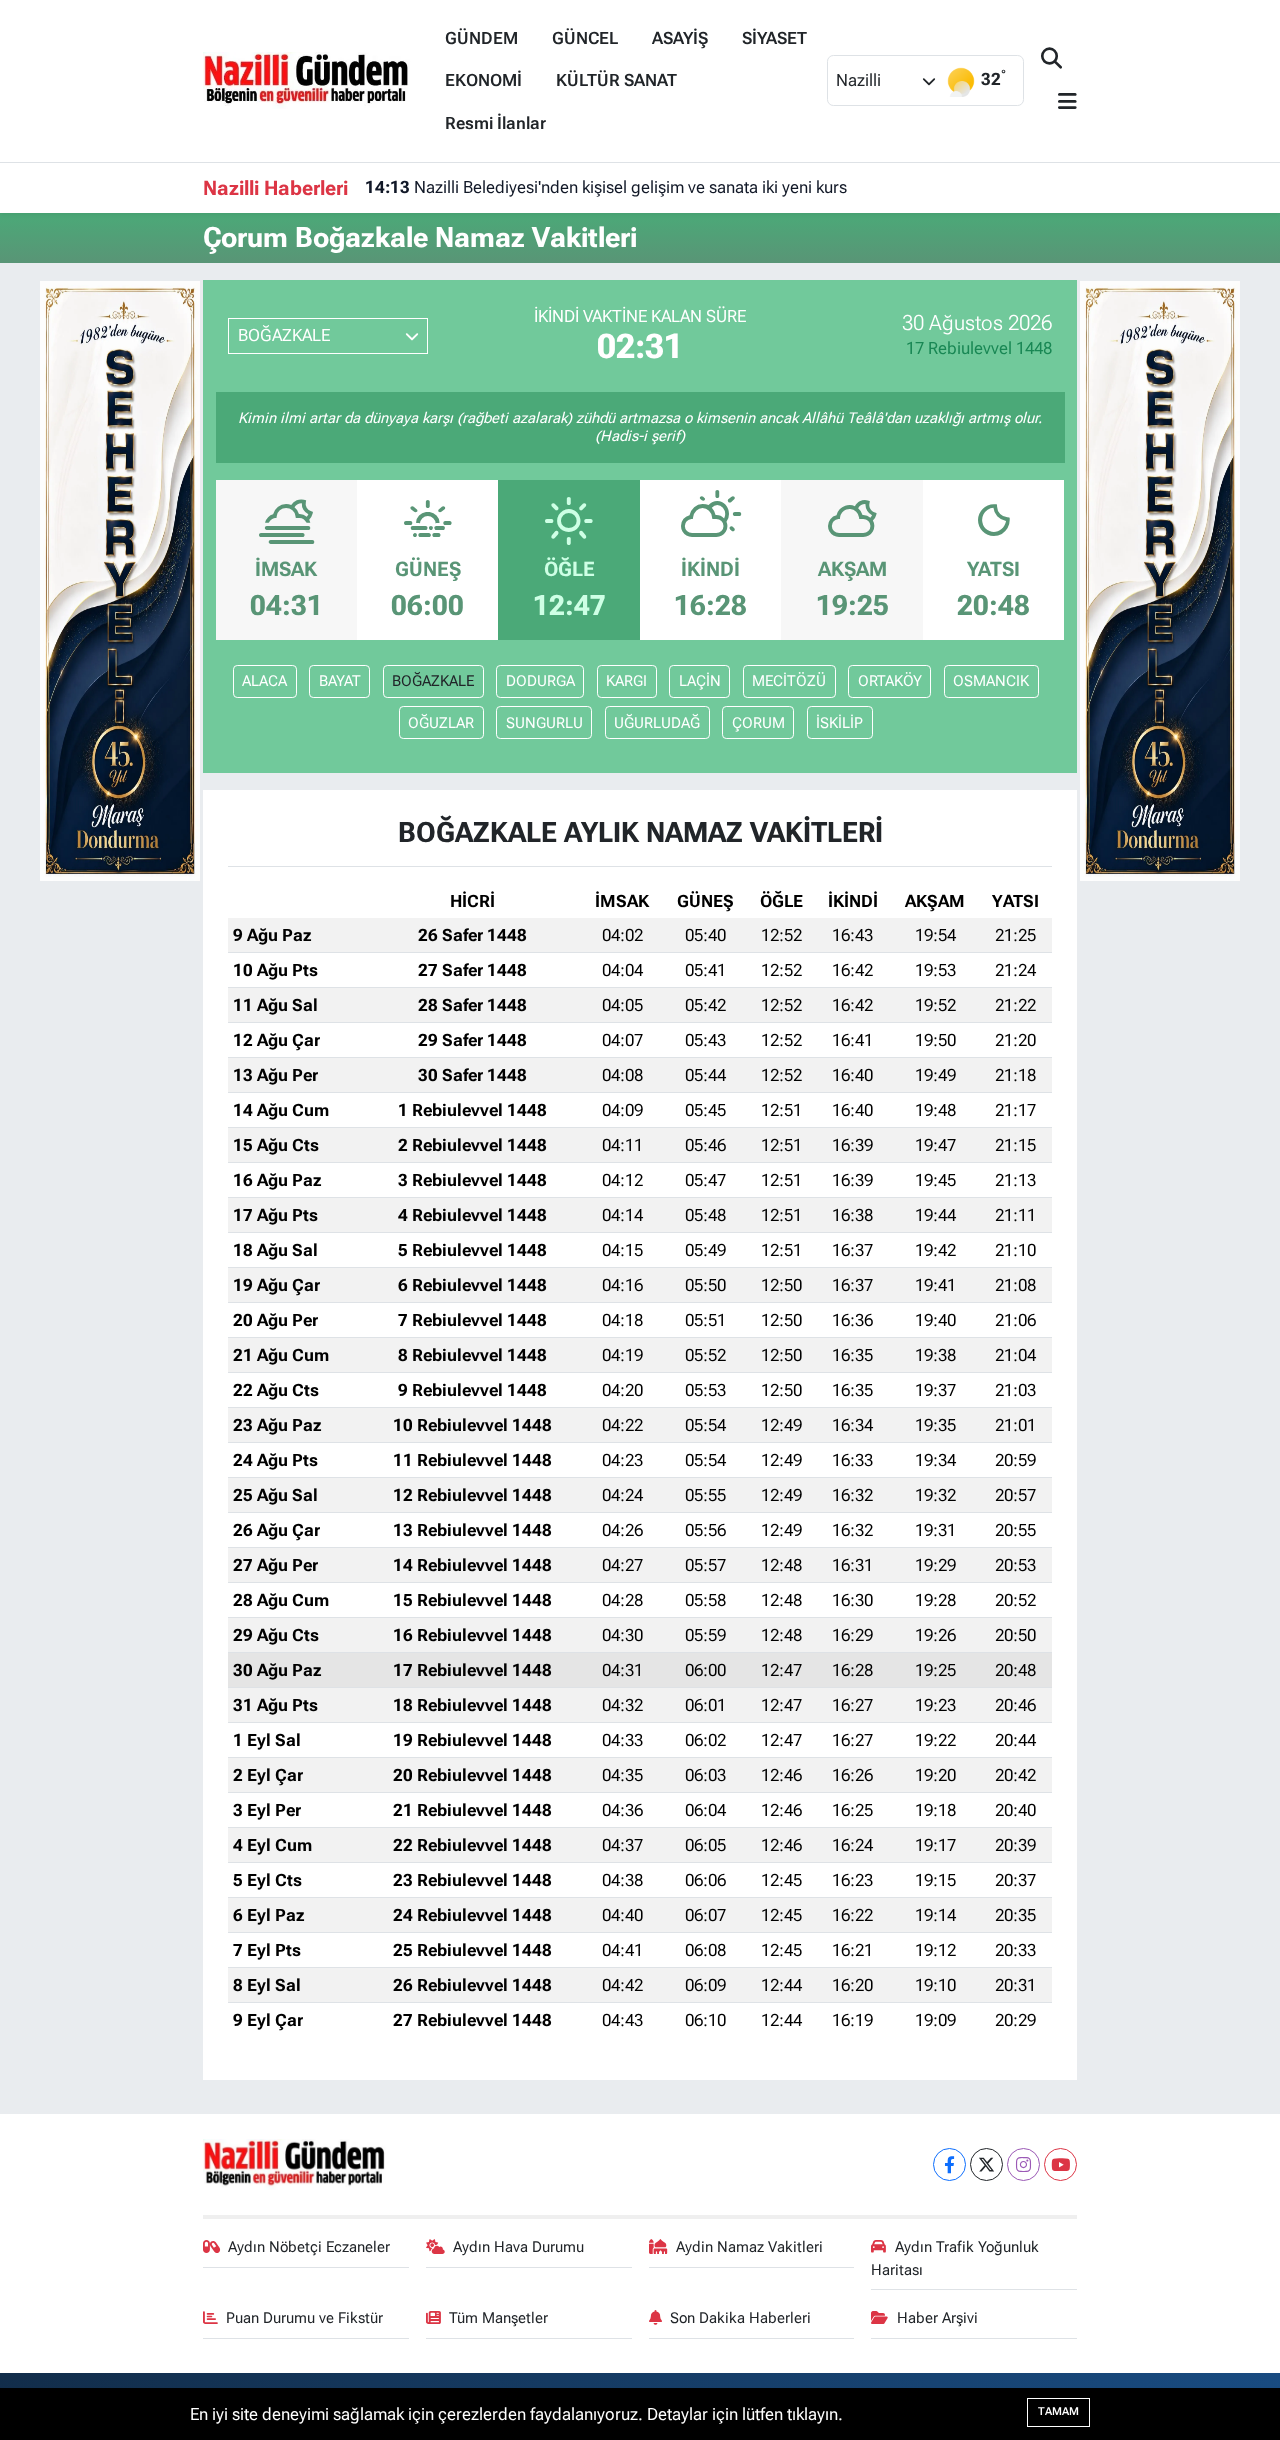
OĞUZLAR (441, 723)
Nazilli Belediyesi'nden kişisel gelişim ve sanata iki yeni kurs (606, 187)
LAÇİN (700, 681)
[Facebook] (949, 2164)
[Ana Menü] (1059, 102)
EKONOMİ (483, 80)
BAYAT (340, 681)
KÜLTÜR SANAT (616, 80)
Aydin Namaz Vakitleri (749, 2247)
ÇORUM (758, 723)
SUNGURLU (544, 723)
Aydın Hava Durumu (518, 2247)
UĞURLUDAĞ (657, 723)
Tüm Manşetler (498, 2318)
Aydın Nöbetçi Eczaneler (309, 2247)
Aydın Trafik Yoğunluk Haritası (955, 2258)
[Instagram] (1023, 2164)
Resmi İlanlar (495, 123)
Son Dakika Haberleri (740, 2318)
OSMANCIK (991, 681)
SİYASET (774, 38)
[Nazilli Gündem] (315, 79)
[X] (986, 2164)
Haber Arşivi (937, 2318)
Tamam (1058, 2411)
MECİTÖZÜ (789, 681)
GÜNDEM (481, 38)
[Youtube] (1060, 2164)
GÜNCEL (585, 38)
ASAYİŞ (680, 38)
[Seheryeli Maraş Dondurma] (120, 579)
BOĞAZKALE (433, 681)
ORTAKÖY (890, 681)
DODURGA (540, 681)
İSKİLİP (839, 723)
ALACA (264, 681)
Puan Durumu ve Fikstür (304, 2318)
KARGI (626, 681)
